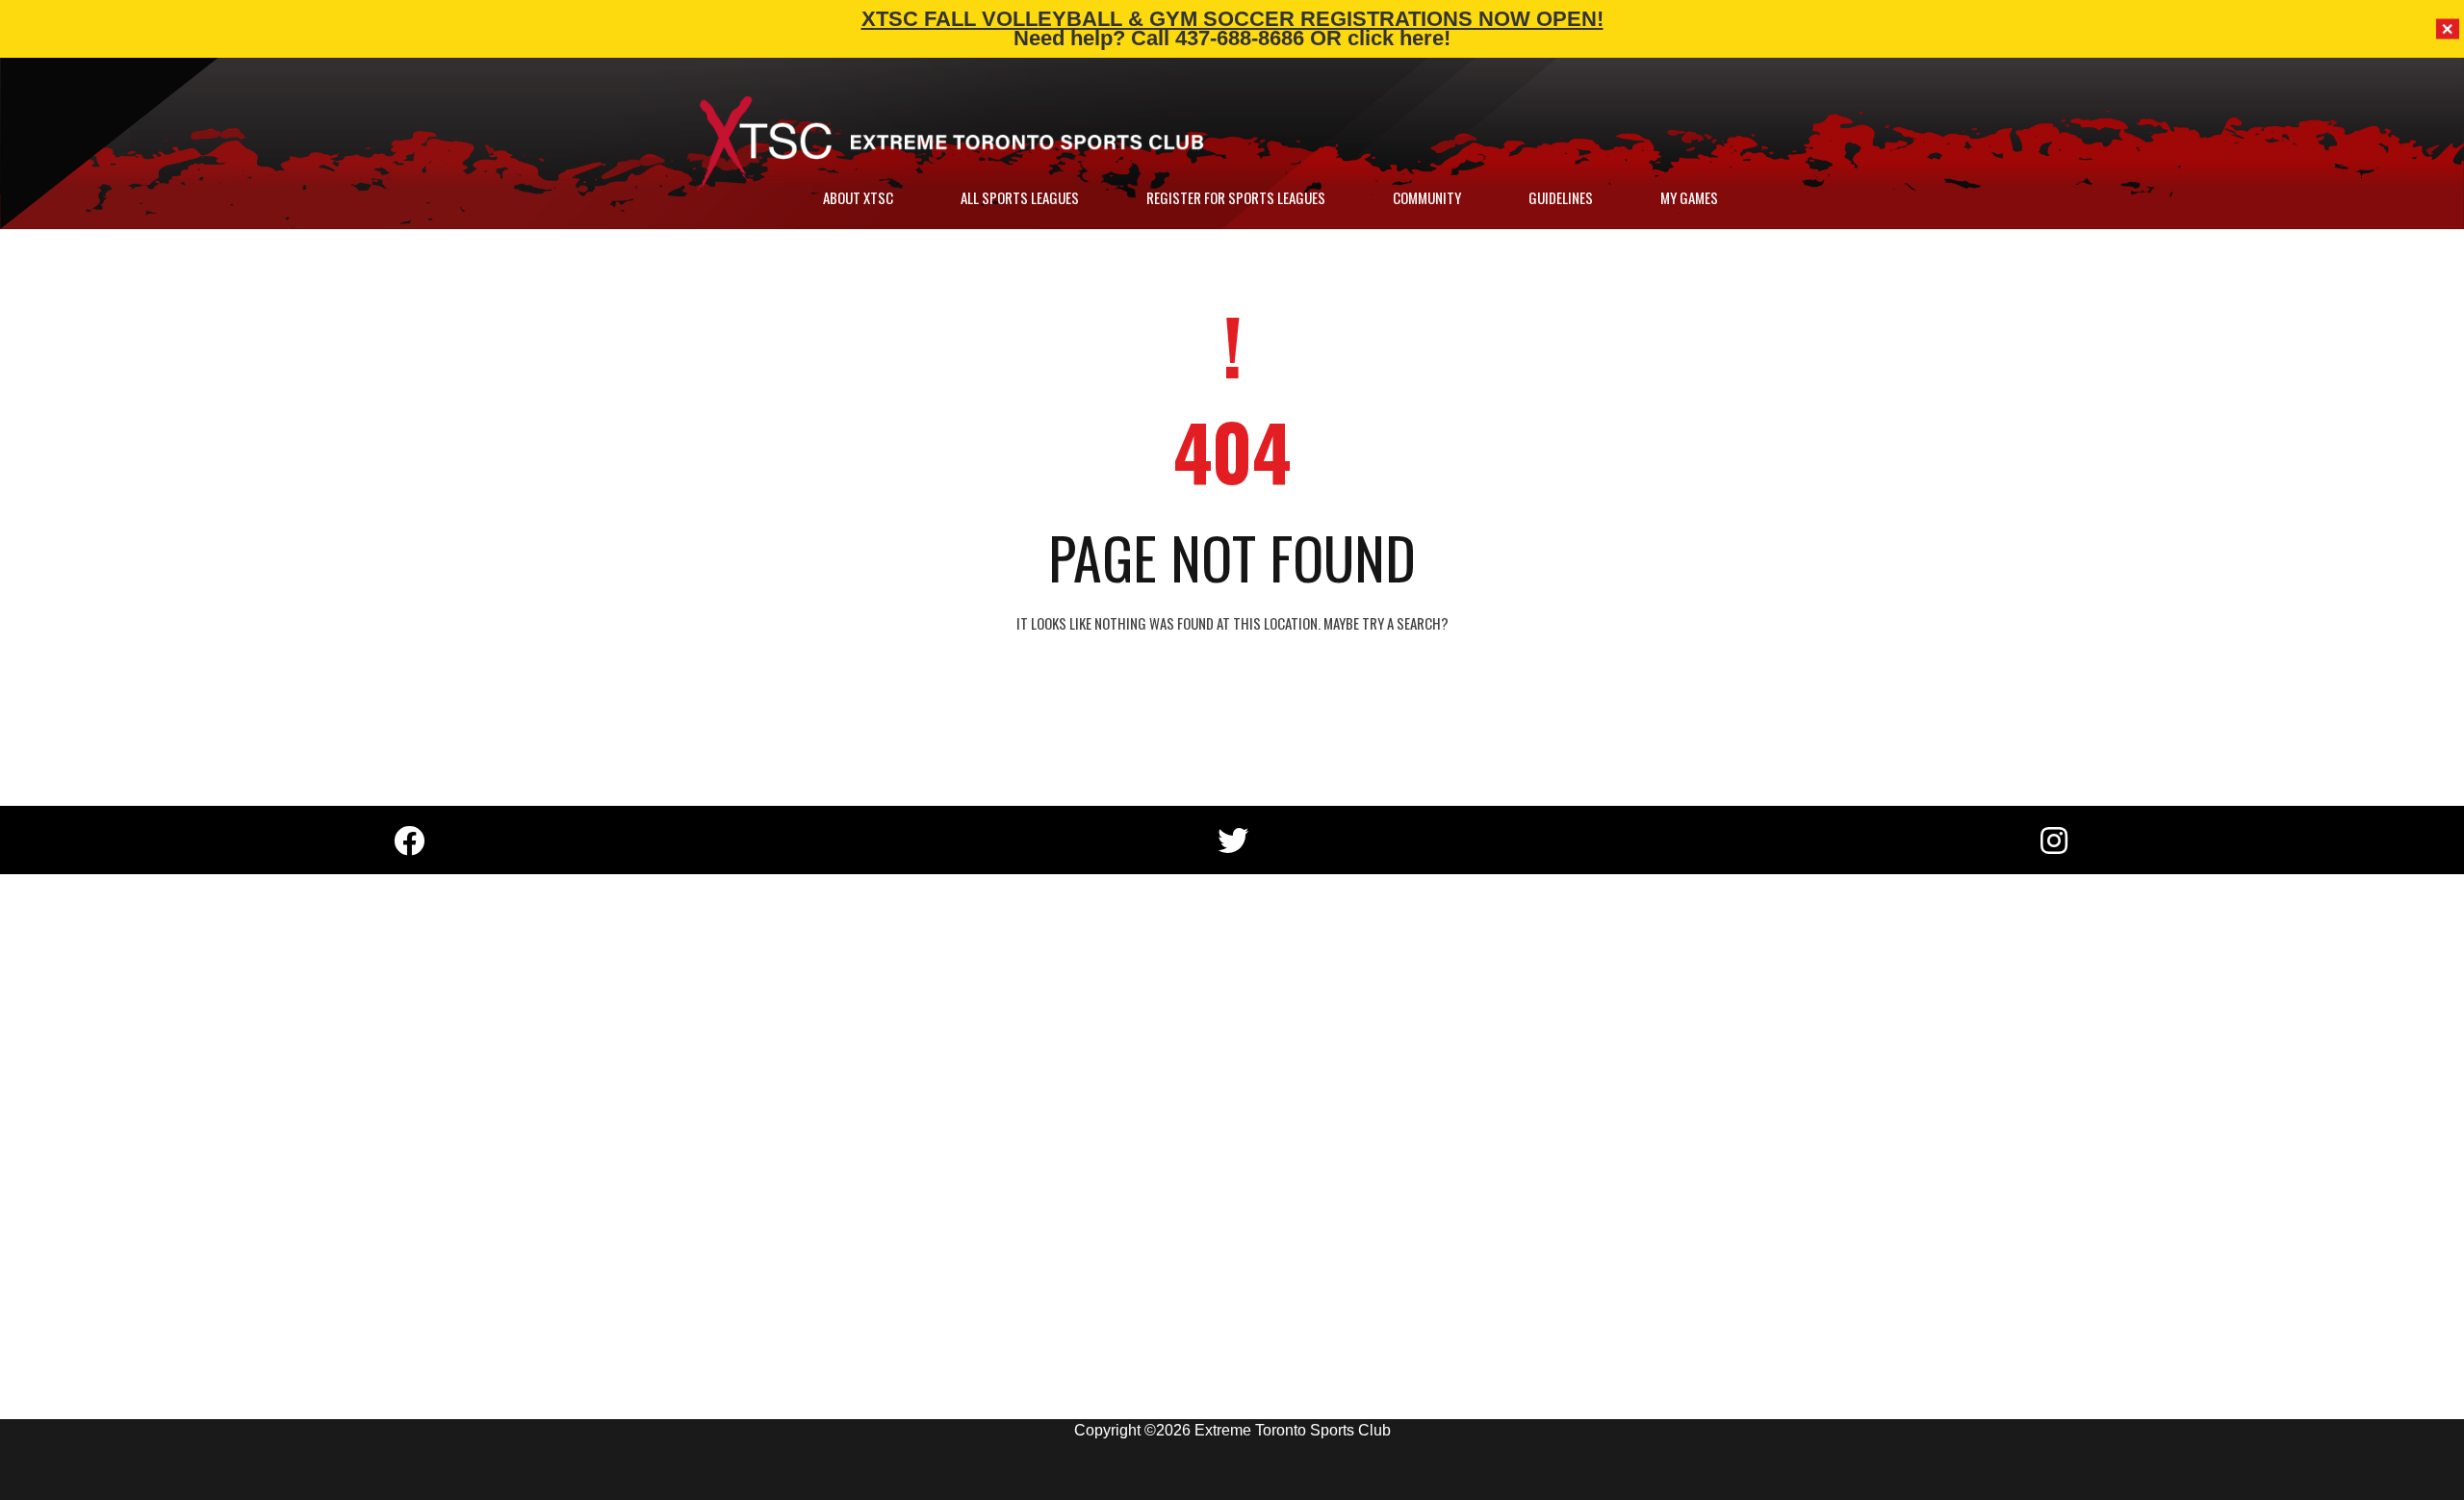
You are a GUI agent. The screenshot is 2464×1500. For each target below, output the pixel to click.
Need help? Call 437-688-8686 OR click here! (1232, 38)
